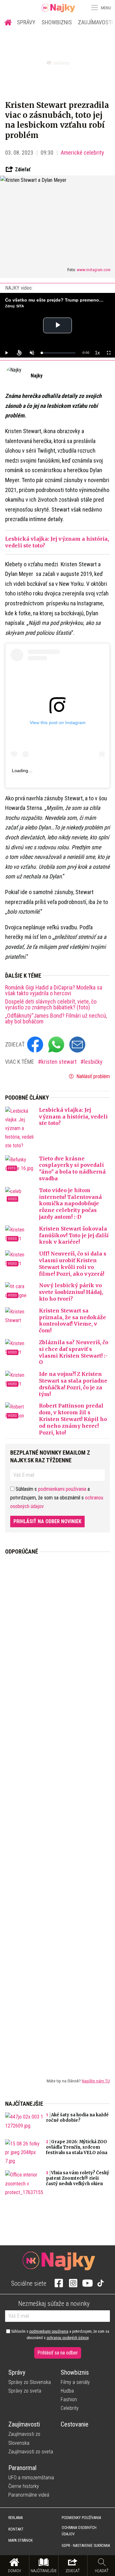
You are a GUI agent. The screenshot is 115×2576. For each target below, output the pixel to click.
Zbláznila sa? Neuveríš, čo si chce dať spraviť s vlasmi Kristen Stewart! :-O (74, 1352)
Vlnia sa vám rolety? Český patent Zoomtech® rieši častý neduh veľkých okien (78, 2178)
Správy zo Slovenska (30, 2382)
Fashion (69, 2399)
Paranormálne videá (29, 2495)
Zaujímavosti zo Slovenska (24, 2438)
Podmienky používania (81, 2518)
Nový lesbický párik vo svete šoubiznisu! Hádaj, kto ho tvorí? (71, 1292)
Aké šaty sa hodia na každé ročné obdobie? (77, 2118)
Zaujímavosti (24, 2424)
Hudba (67, 2391)
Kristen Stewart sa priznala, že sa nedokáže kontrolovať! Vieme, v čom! (73, 1320)
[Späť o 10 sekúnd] (19, 353)
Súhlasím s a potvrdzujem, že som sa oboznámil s (60, 2335)
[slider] (58, 353)
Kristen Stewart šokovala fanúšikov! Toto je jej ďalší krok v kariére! (74, 1235)
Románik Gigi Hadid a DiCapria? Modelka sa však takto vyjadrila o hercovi (54, 990)
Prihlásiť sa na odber (58, 2353)
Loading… (22, 771)
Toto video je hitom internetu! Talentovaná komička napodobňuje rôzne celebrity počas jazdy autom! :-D (70, 1203)
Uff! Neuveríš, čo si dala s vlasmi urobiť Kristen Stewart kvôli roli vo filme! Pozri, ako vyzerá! (73, 1264)
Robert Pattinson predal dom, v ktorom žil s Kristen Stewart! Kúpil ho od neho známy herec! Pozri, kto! (73, 1419)
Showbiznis (57, 22)
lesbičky (93, 1062)
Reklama (15, 2518)
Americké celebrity (82, 153)
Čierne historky (24, 2486)
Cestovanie (75, 2424)
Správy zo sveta (25, 2391)
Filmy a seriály (75, 2382)
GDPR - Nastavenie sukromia (86, 2546)
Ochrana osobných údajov (79, 2531)
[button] (94, 8)
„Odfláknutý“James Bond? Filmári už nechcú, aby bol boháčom (56, 1019)
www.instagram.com (94, 270)
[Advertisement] (57, 1811)
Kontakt (16, 2529)
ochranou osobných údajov (68, 2338)
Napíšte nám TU (96, 2081)
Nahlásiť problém (92, 1076)
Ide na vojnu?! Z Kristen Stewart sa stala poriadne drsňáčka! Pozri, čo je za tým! (73, 1384)
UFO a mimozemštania (31, 2478)
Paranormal (22, 2468)
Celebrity (70, 2408)
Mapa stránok (20, 2540)
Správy (26, 22)
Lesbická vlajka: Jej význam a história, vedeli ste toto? (73, 1117)
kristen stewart (60, 1062)
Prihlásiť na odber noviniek (47, 1521)
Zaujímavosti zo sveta (31, 2452)
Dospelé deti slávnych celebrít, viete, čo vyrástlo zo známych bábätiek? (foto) (51, 1005)
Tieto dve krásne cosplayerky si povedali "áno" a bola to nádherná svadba (72, 1168)
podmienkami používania (62, 1489)
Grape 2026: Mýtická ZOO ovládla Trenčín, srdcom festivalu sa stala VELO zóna (77, 2147)
